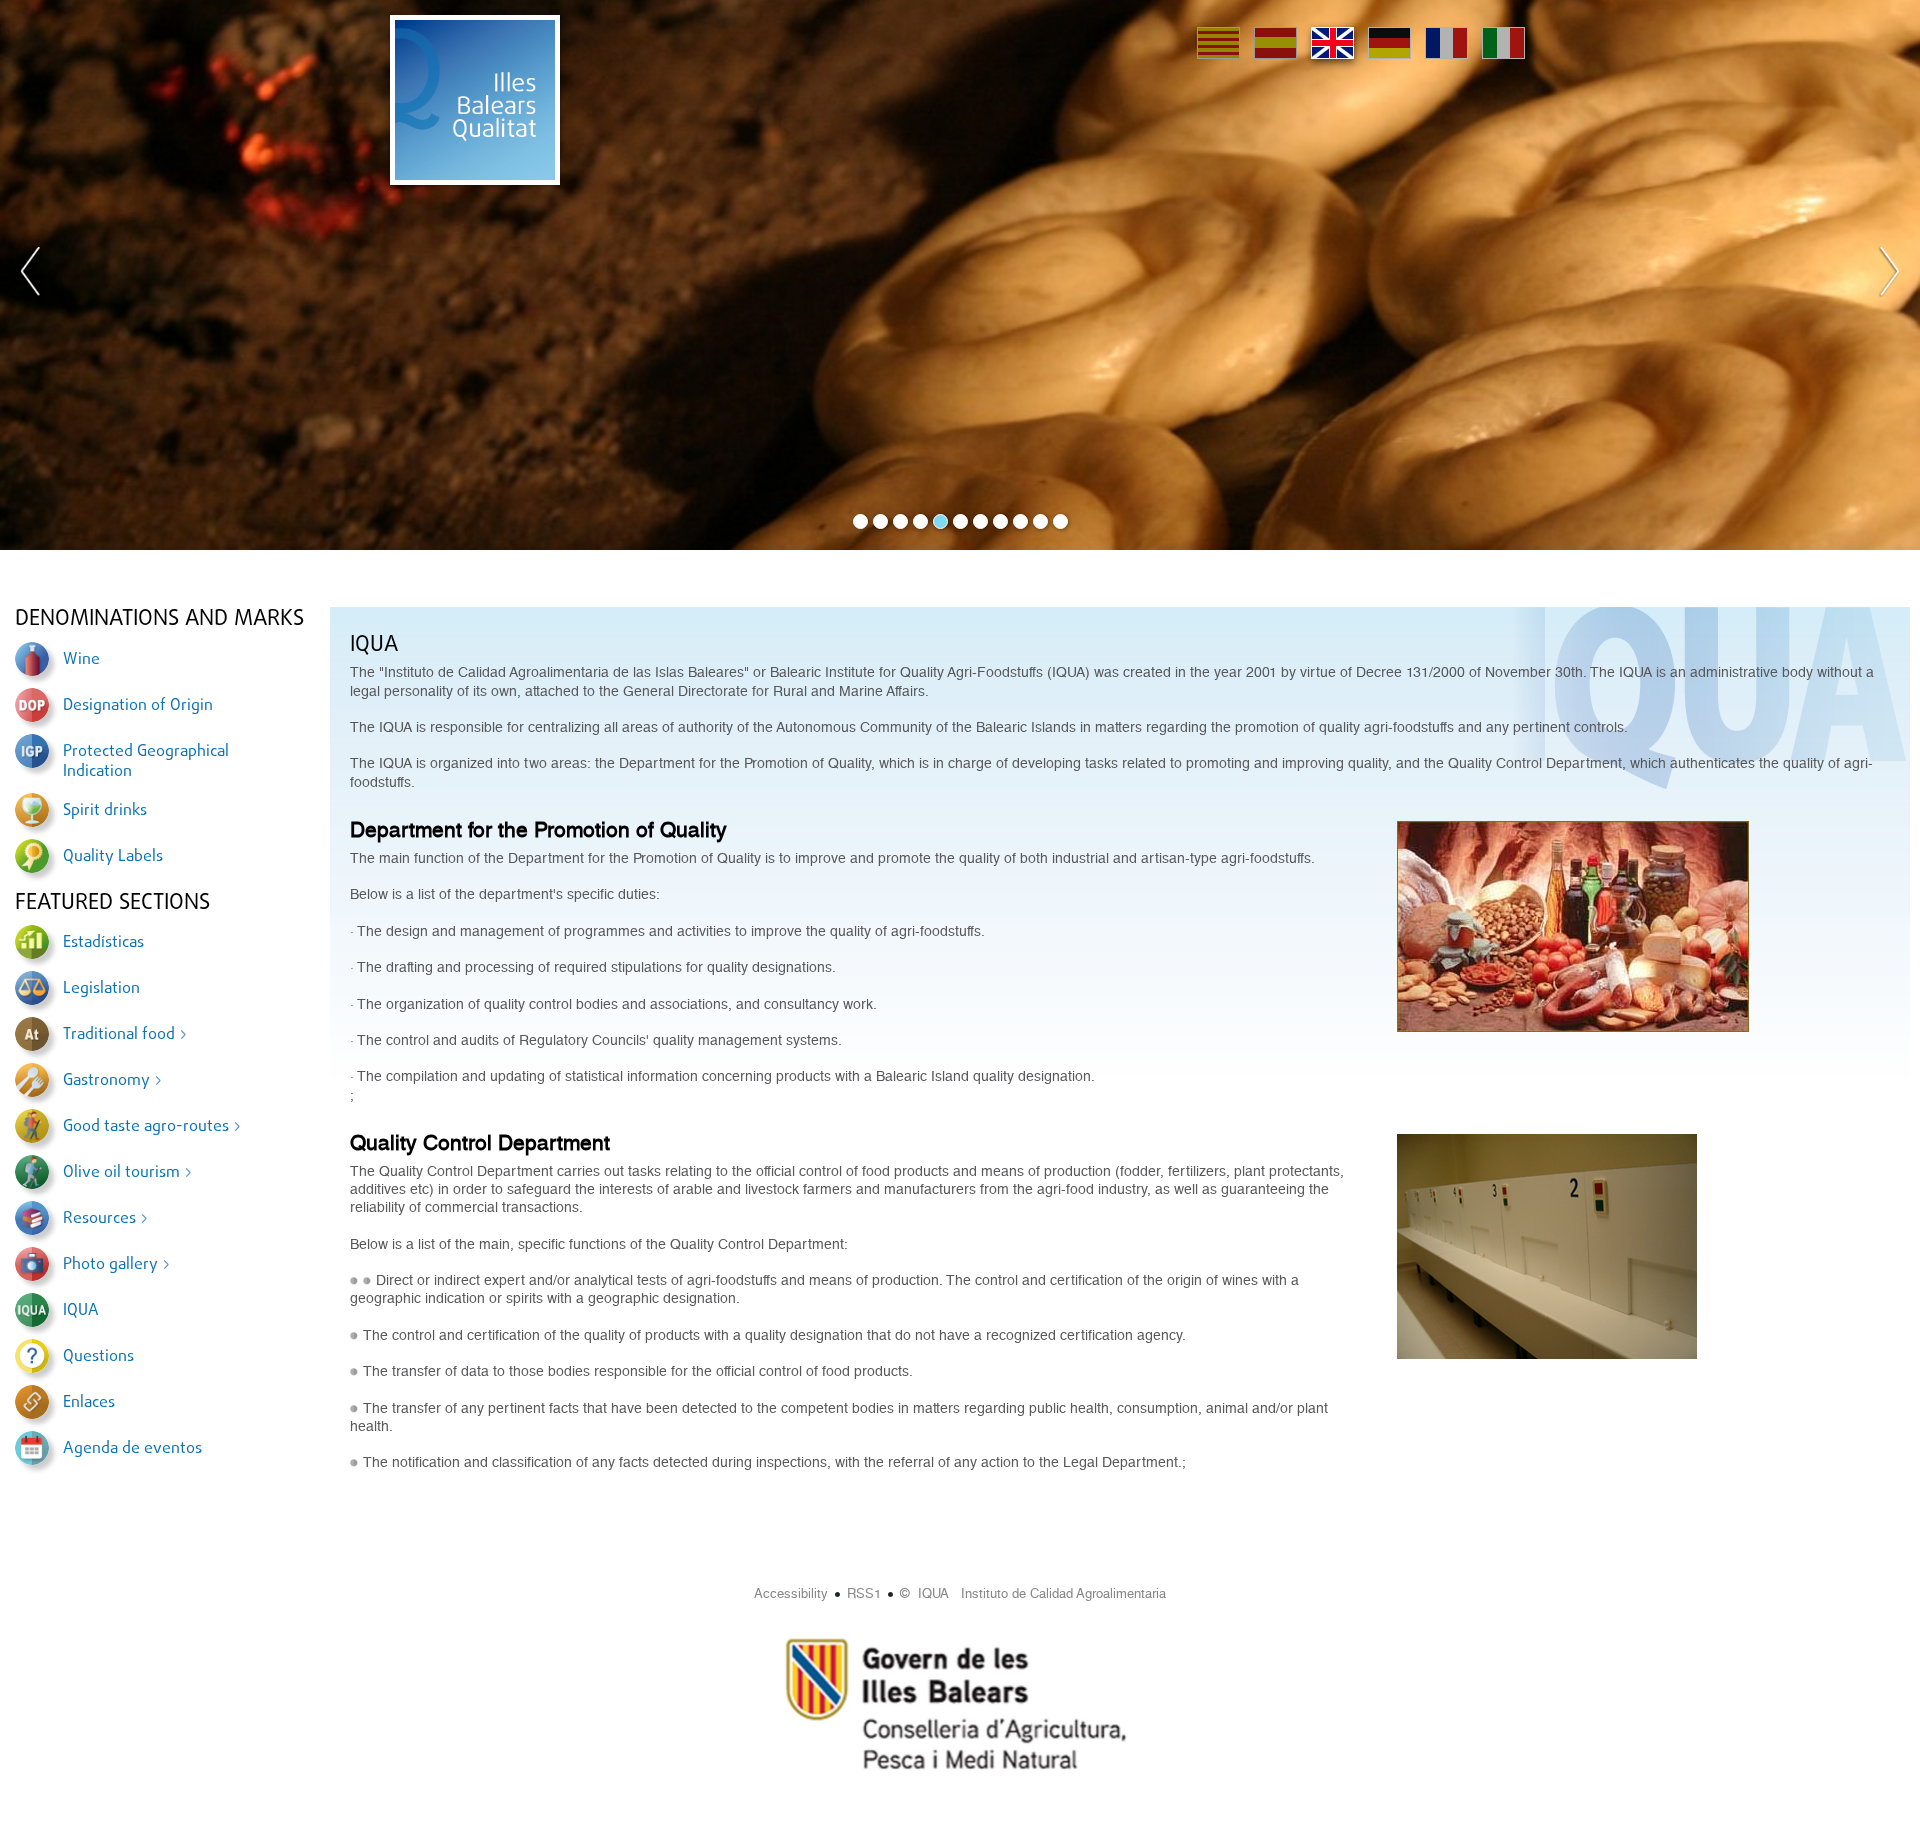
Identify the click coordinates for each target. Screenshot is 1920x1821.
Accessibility (791, 1593)
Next (1889, 275)
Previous (31, 275)
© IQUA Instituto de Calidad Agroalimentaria (1033, 1593)
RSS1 (864, 1593)
